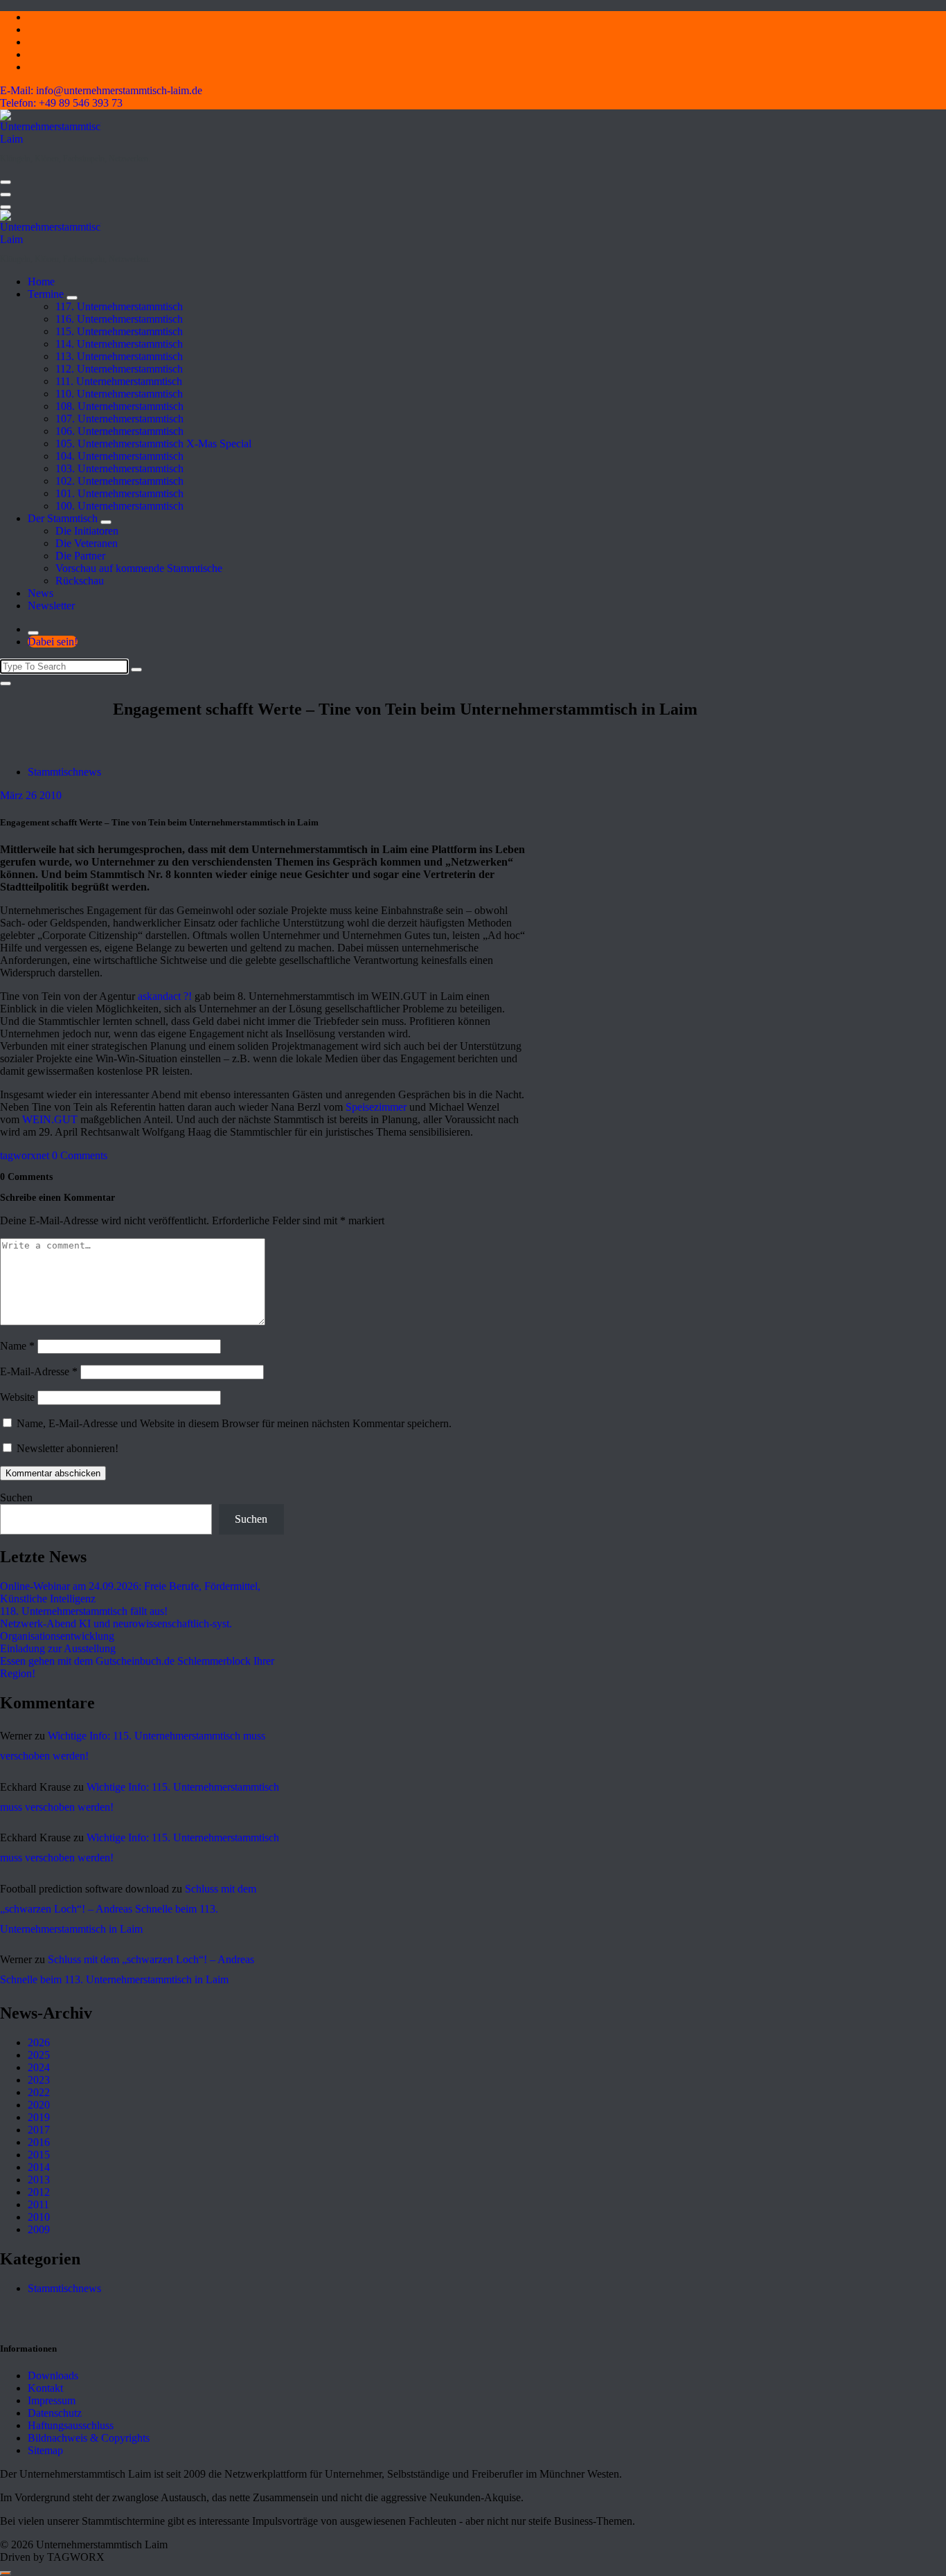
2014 (39, 2167)
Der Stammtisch (63, 518)
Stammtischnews (64, 772)
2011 (38, 2204)
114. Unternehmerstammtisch (119, 344)
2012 (39, 2192)
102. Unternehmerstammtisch (119, 481)
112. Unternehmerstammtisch (119, 369)
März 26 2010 (31, 795)
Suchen (16, 1497)
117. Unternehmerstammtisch (119, 306)
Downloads (53, 2376)
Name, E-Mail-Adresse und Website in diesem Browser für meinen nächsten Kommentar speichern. (234, 1423)
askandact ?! (165, 996)
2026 (39, 2042)
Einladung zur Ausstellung (58, 1648)
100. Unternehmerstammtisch (119, 506)
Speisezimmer (376, 1107)
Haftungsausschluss (71, 2425)
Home (41, 281)
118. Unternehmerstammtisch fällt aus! (84, 1611)
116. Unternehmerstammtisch (119, 319)
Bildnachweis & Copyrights (89, 2438)
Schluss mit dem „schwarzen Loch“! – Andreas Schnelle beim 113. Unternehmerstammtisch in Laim (128, 1909)
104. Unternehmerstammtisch (119, 456)
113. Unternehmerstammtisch (119, 356)
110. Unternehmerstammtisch (119, 394)
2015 (39, 2155)
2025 (39, 2055)
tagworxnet (25, 1155)
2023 (39, 2080)
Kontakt (45, 2388)
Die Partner (80, 556)
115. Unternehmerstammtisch (119, 331)
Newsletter (51, 606)
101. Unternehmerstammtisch (119, 493)
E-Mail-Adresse (39, 1371)
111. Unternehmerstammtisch (119, 381)
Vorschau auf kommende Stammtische (139, 568)
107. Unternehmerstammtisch (119, 419)
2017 (39, 2130)
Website (17, 1397)
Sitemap (45, 2450)
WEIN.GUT (50, 1119)
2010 (39, 2217)
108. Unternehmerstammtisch (119, 406)
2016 (39, 2142)
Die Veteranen (87, 543)
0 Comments (80, 1155)
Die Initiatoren (87, 531)
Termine (46, 294)
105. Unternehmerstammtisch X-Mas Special (153, 444)
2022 (39, 2092)
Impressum (52, 2400)
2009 (39, 2229)
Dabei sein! (53, 642)
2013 (39, 2180)
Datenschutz (55, 2413)
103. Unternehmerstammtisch (119, 468)
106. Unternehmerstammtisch (119, 431)
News (41, 593)
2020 (39, 2105)
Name (17, 1346)
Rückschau (80, 581)
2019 (39, 2117)
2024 (39, 2067)
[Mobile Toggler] (72, 298)
